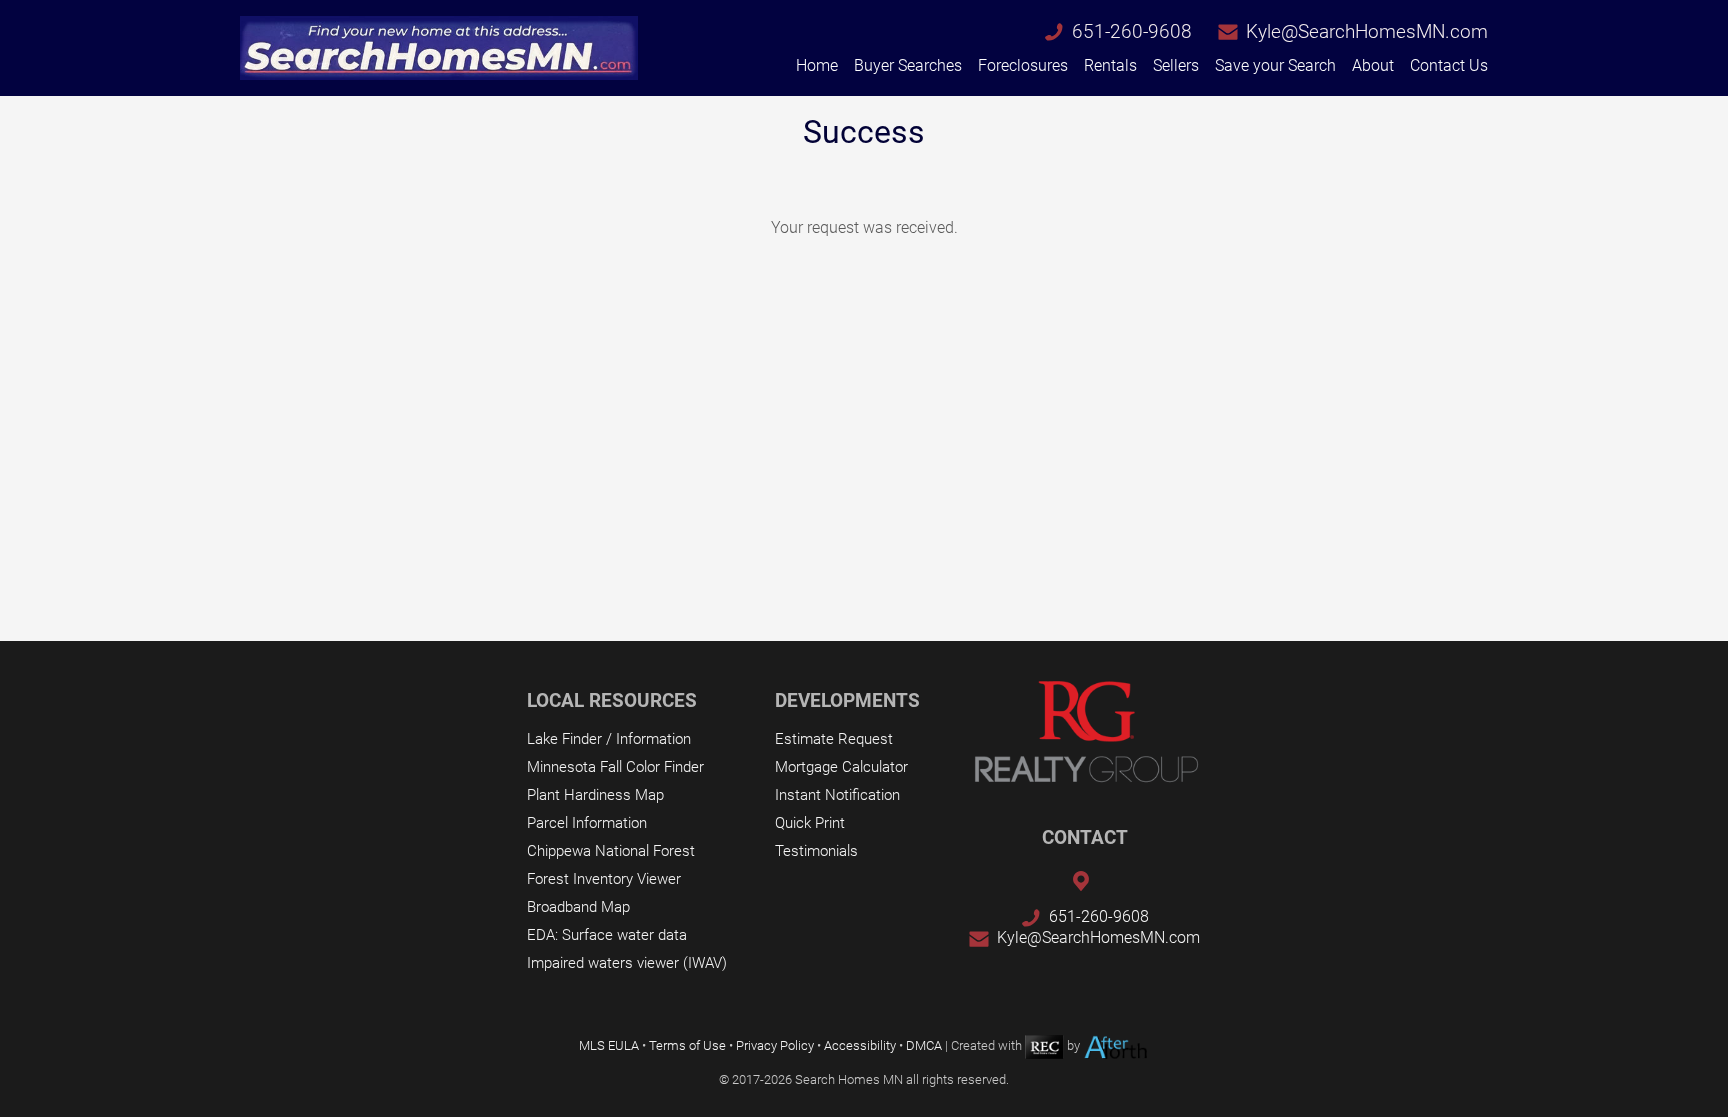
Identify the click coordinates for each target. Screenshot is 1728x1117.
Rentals (1110, 65)
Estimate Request (834, 739)
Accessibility (860, 1045)
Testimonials (816, 851)
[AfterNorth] (1116, 1045)
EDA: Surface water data (607, 935)
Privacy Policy (775, 1045)
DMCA (924, 1045)
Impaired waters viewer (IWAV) (627, 963)
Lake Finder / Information (609, 739)
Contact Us (1449, 65)
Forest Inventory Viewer (604, 879)
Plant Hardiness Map (595, 795)
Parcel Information (587, 823)
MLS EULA (609, 1045)
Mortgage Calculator (841, 767)
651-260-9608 (1132, 31)
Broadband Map (578, 907)
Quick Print (810, 823)
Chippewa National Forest (611, 851)
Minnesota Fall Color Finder (615, 767)
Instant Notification (837, 795)
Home (817, 65)
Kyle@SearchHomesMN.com (1367, 31)
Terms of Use (687, 1045)
